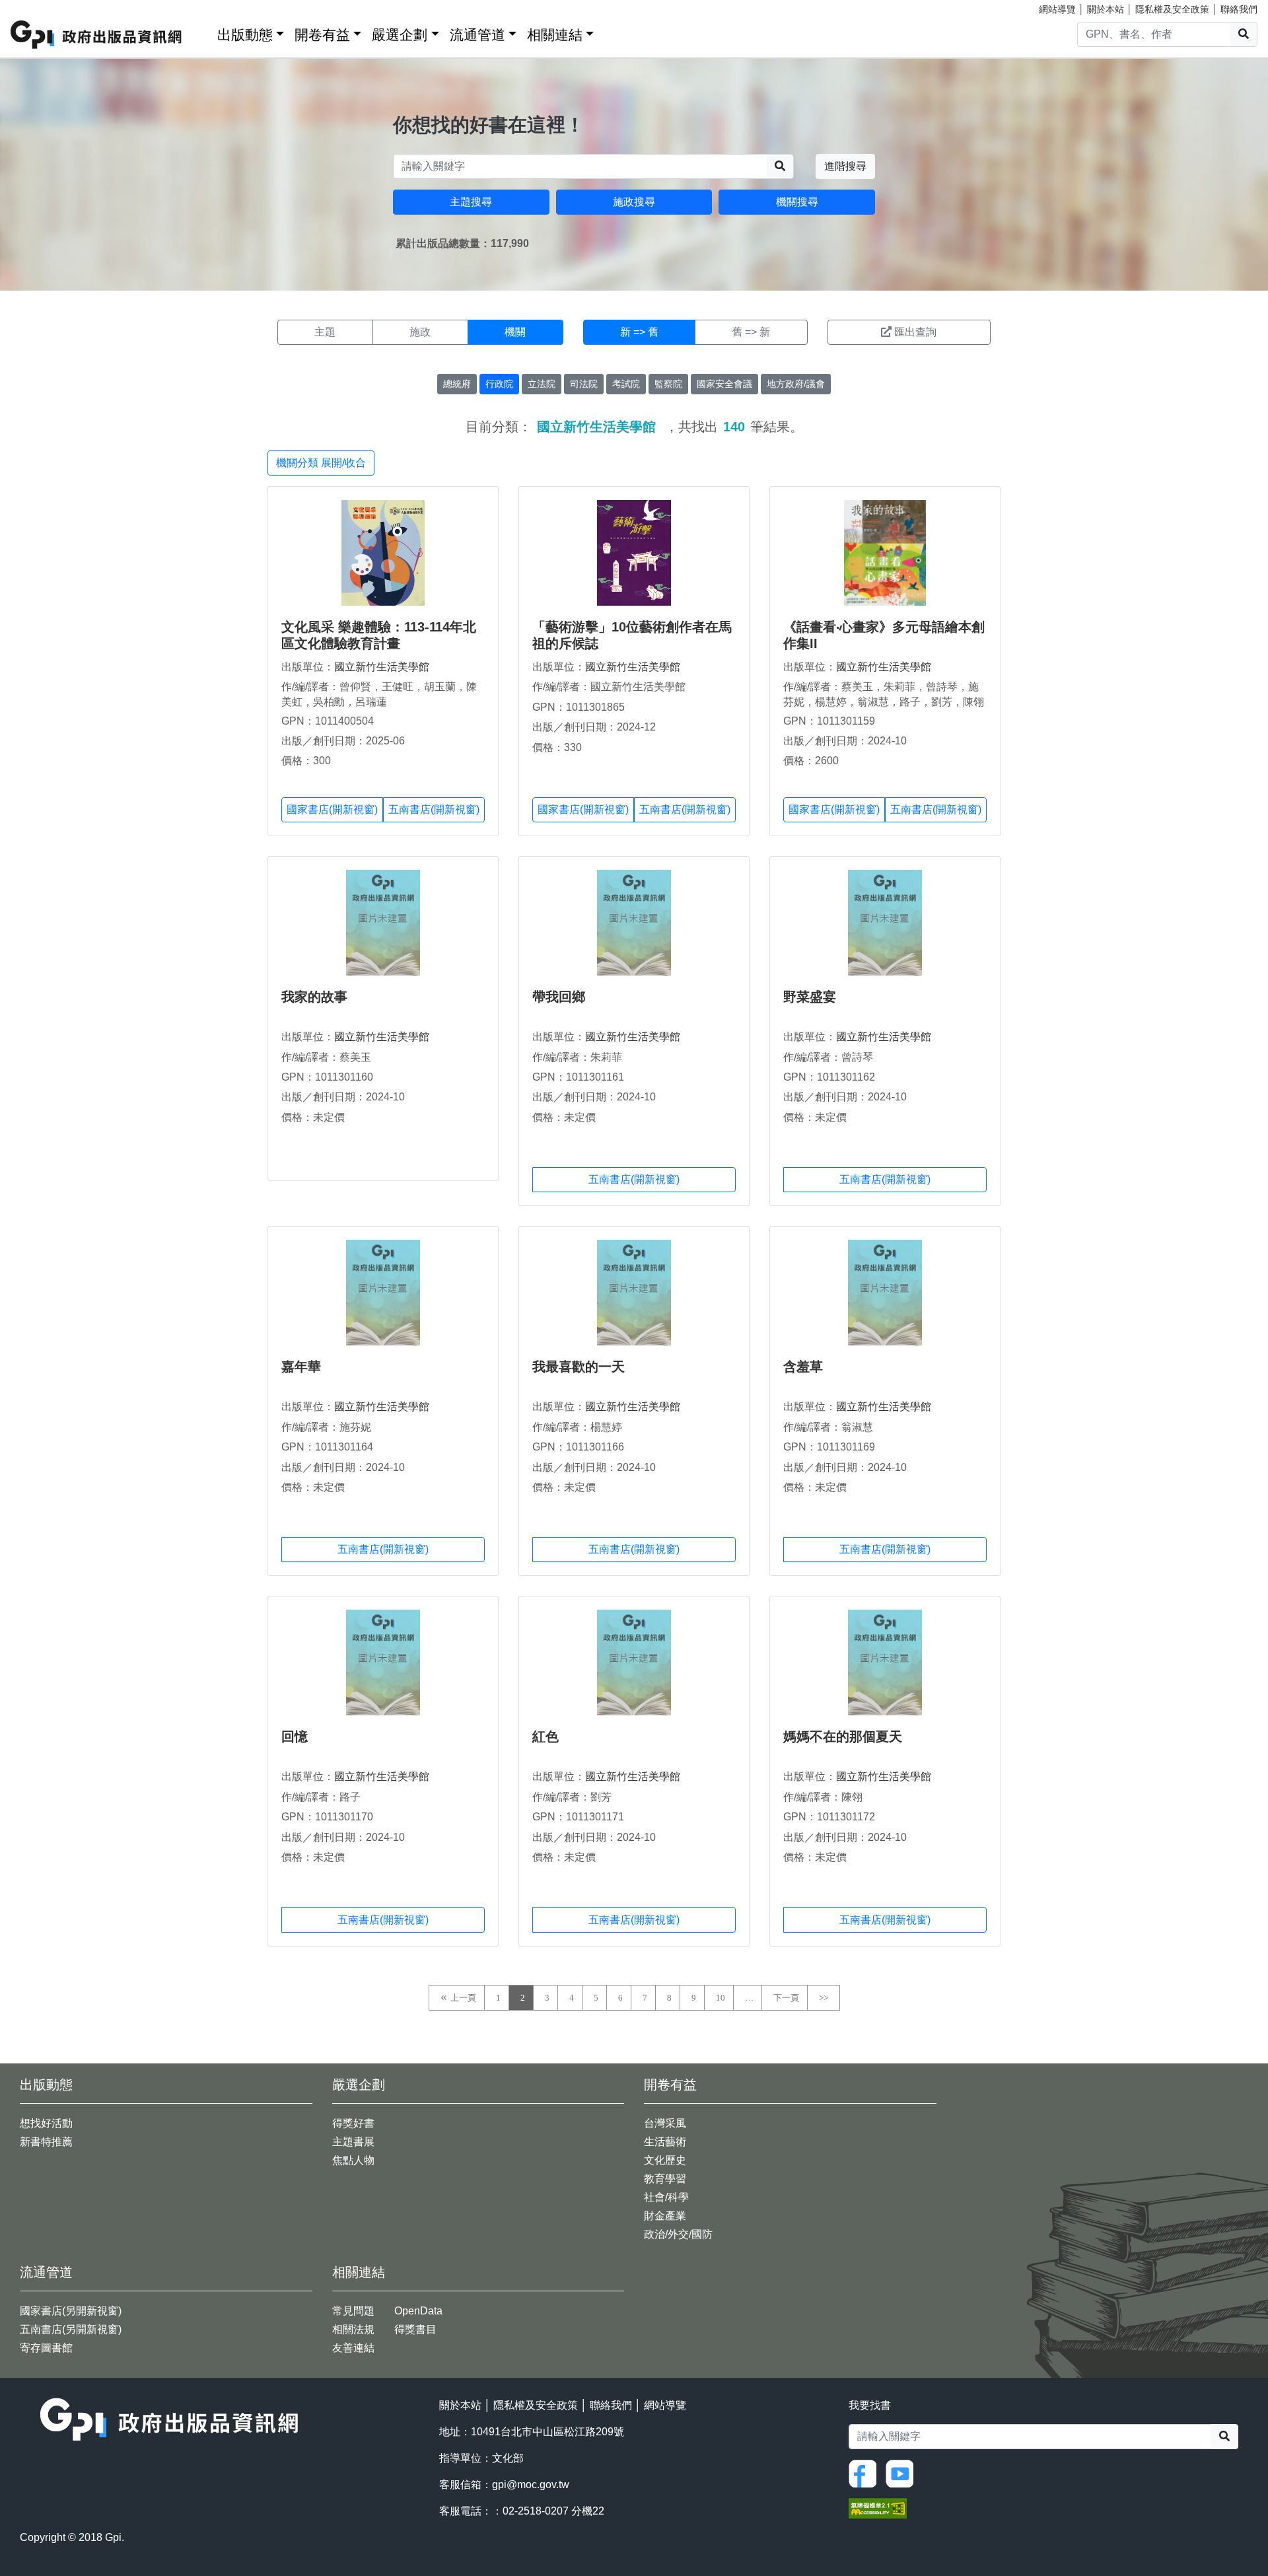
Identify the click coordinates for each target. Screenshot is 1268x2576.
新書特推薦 (46, 2142)
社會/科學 (666, 2197)
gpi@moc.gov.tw (531, 2485)
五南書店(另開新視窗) (71, 2329)
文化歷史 (665, 2160)
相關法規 (353, 2329)
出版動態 (245, 35)
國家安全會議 (724, 384)
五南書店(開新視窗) (434, 809)
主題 (325, 332)
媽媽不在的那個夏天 (843, 1736)
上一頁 (463, 1998)
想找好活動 (46, 2123)
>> (824, 1998)
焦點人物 (353, 2160)
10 (721, 1998)
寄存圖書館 (46, 2348)
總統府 (457, 384)
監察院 (668, 384)
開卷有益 (322, 35)
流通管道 (477, 35)
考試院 (626, 384)
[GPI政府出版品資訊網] (97, 35)
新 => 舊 (639, 332)
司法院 (584, 384)
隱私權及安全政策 (1172, 9)
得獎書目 (415, 2329)
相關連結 (555, 35)
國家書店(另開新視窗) (71, 2311)
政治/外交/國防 (678, 2234)
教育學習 (665, 2179)
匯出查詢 (915, 332)
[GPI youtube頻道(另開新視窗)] (903, 2473)
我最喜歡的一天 (579, 1367)
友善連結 (353, 2348)
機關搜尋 (797, 202)
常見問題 (353, 2311)
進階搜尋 (845, 166)
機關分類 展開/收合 (321, 463)
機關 (515, 332)
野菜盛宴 (810, 997)
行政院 (499, 384)
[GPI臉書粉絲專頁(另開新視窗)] (866, 2473)
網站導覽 (1057, 9)
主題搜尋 (471, 202)
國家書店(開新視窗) (332, 809)
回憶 (295, 1736)
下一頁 (786, 1998)
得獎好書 (353, 2123)
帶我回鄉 (559, 997)
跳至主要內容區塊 (37, 7)
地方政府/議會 (796, 384)
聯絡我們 (1239, 9)
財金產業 (665, 2216)
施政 (420, 332)
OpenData (418, 2311)
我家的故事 (314, 997)
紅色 (546, 1736)
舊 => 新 (751, 332)
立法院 (542, 384)
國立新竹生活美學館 (382, 667)
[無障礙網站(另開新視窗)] (878, 2508)
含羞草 (803, 1367)
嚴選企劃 (400, 35)
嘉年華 (301, 1367)
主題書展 (353, 2142)
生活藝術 (665, 2142)
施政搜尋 (634, 202)
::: (203, 32)
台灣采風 (665, 2123)
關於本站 (1106, 9)
